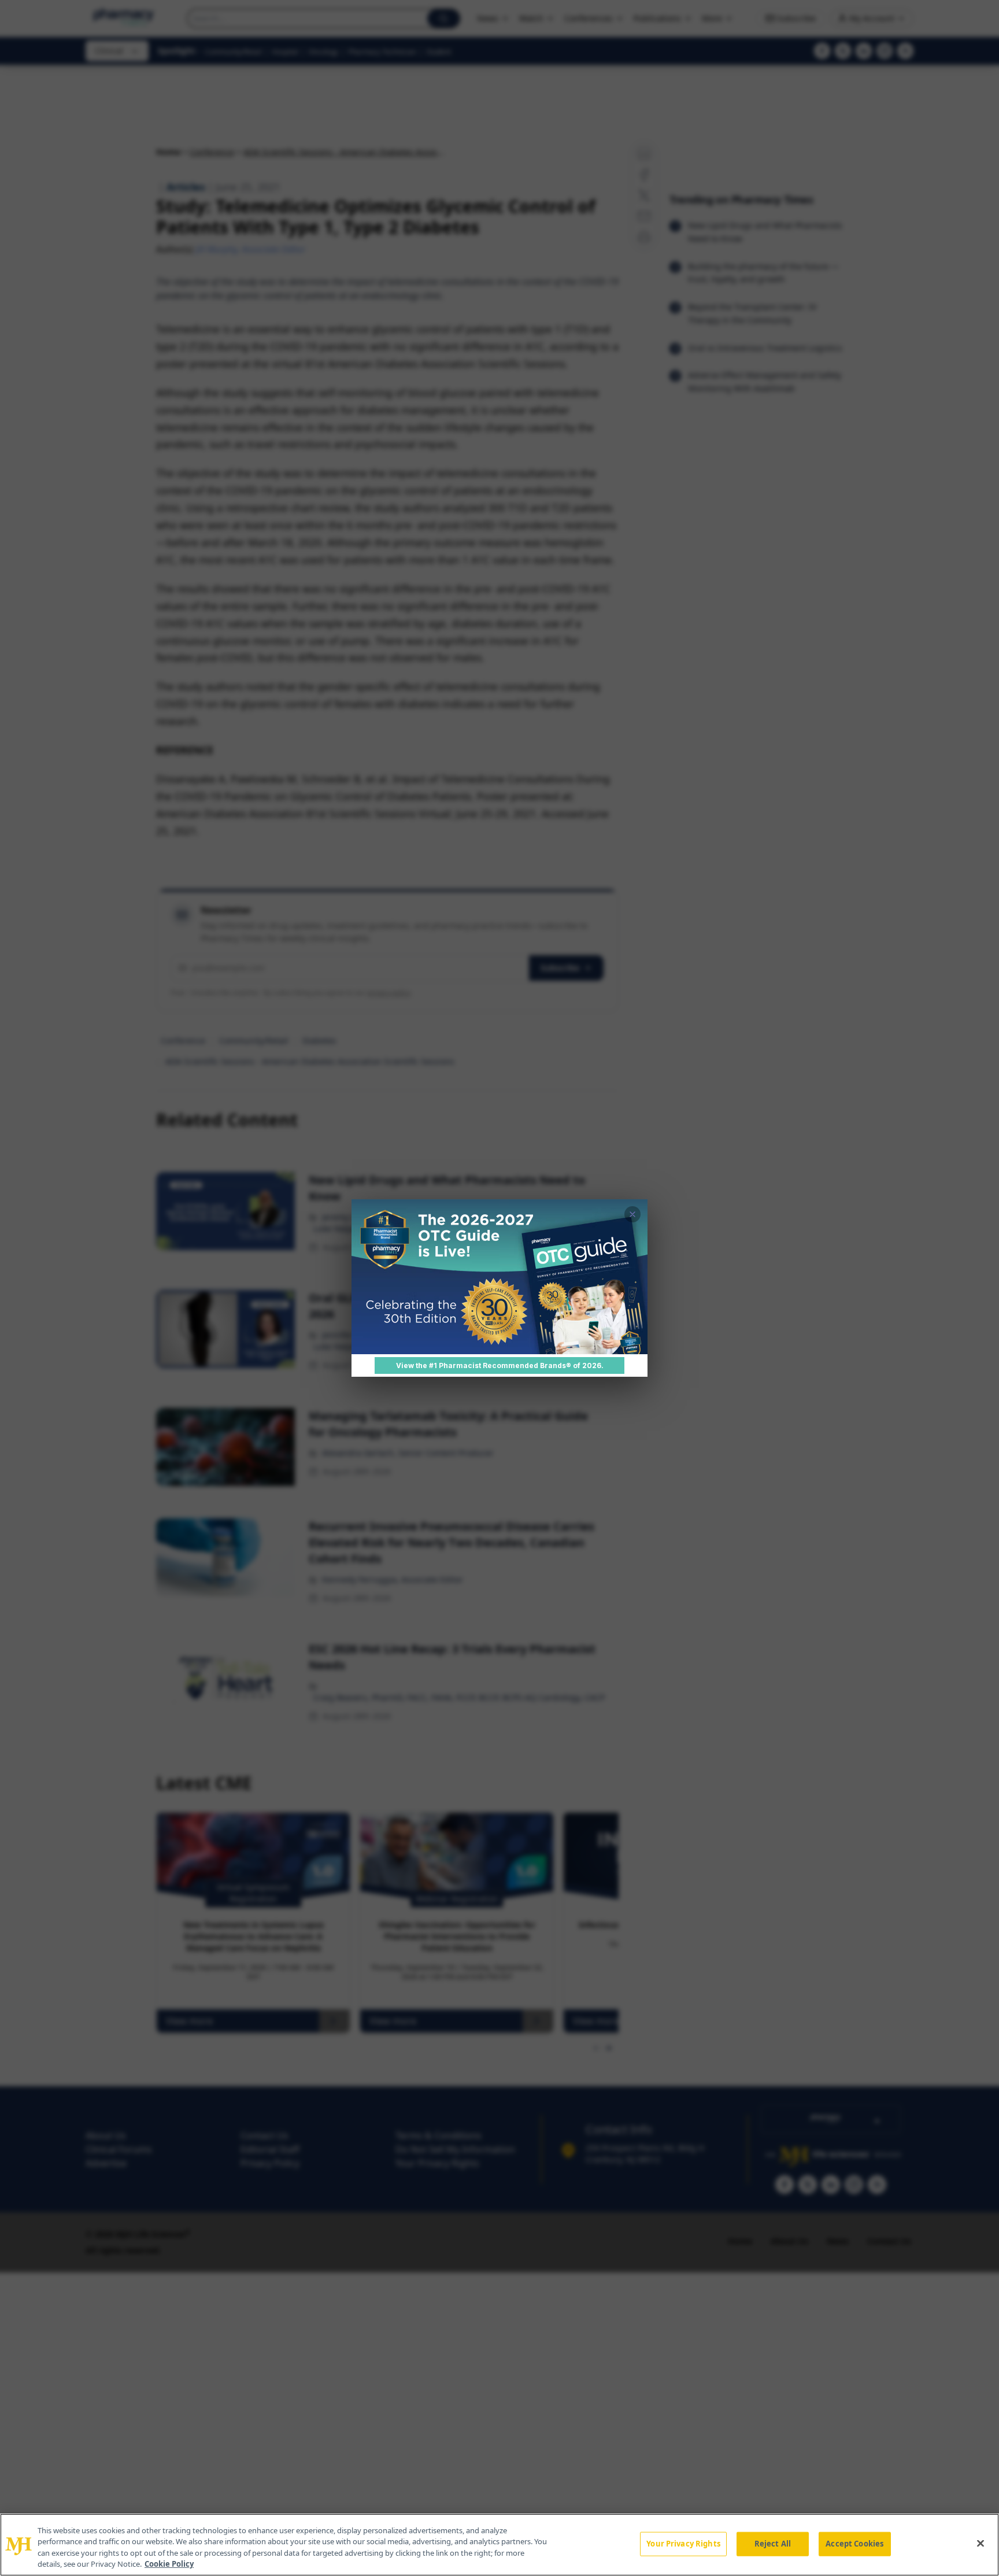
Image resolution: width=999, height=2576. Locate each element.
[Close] (980, 2543)
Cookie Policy (169, 2564)
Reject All (773, 2544)
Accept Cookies (854, 2544)
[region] (499, 2545)
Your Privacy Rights (683, 2544)
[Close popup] (632, 1214)
